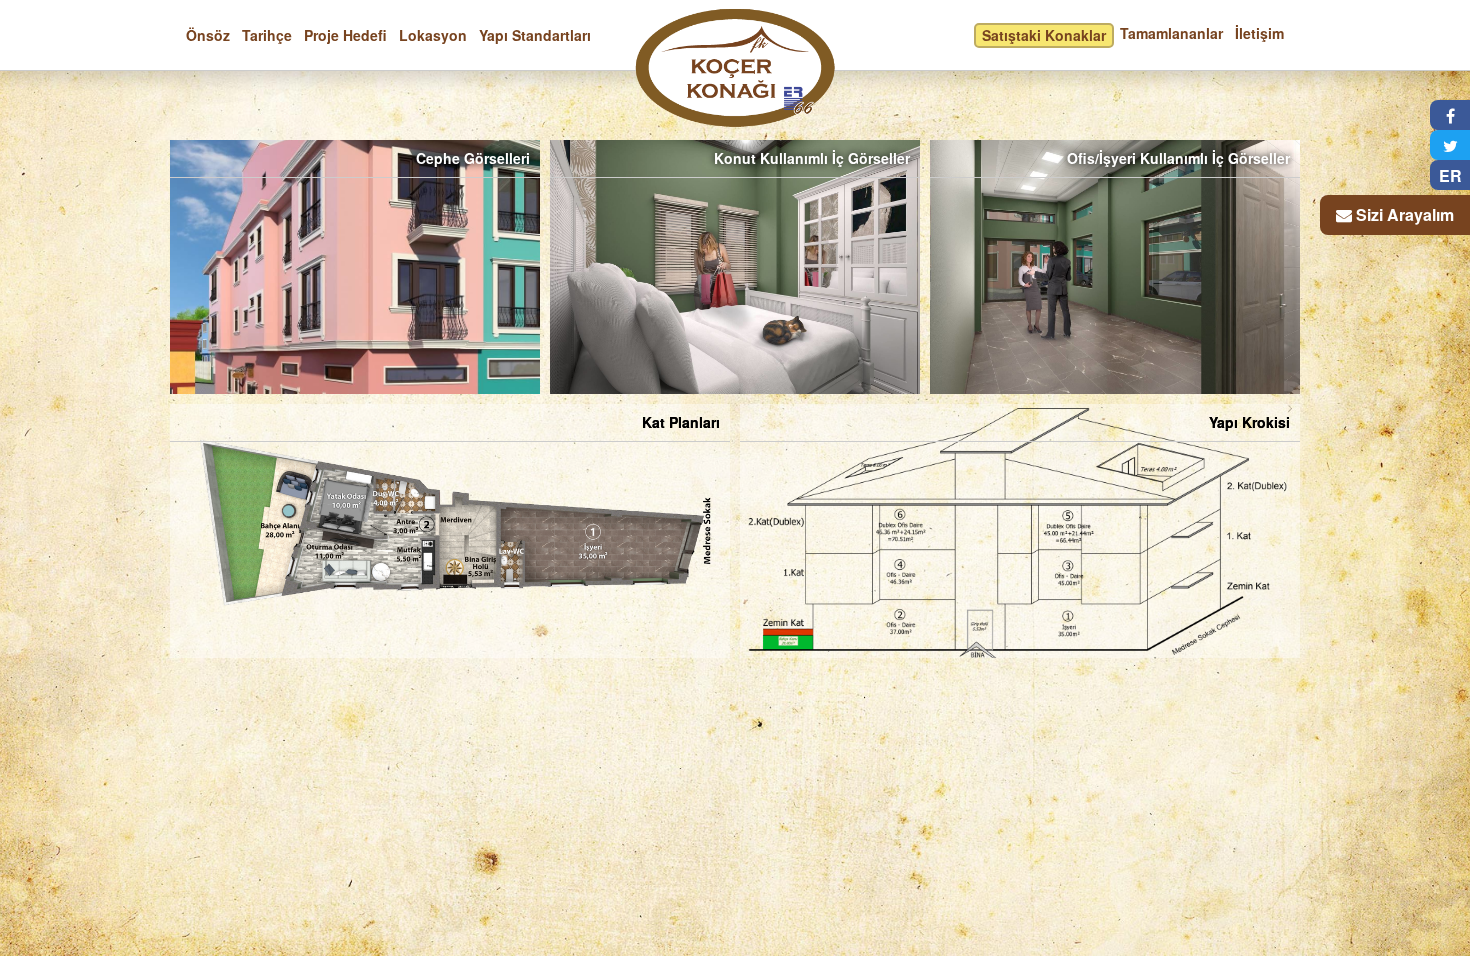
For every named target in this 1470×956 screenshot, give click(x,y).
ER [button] (1450, 175)
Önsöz (208, 35)
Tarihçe (267, 35)
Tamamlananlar (1171, 33)
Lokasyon (433, 35)
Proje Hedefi (345, 35)
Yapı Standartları (535, 35)
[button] (1450, 115)
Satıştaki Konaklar (1044, 35)
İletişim (1259, 33)
